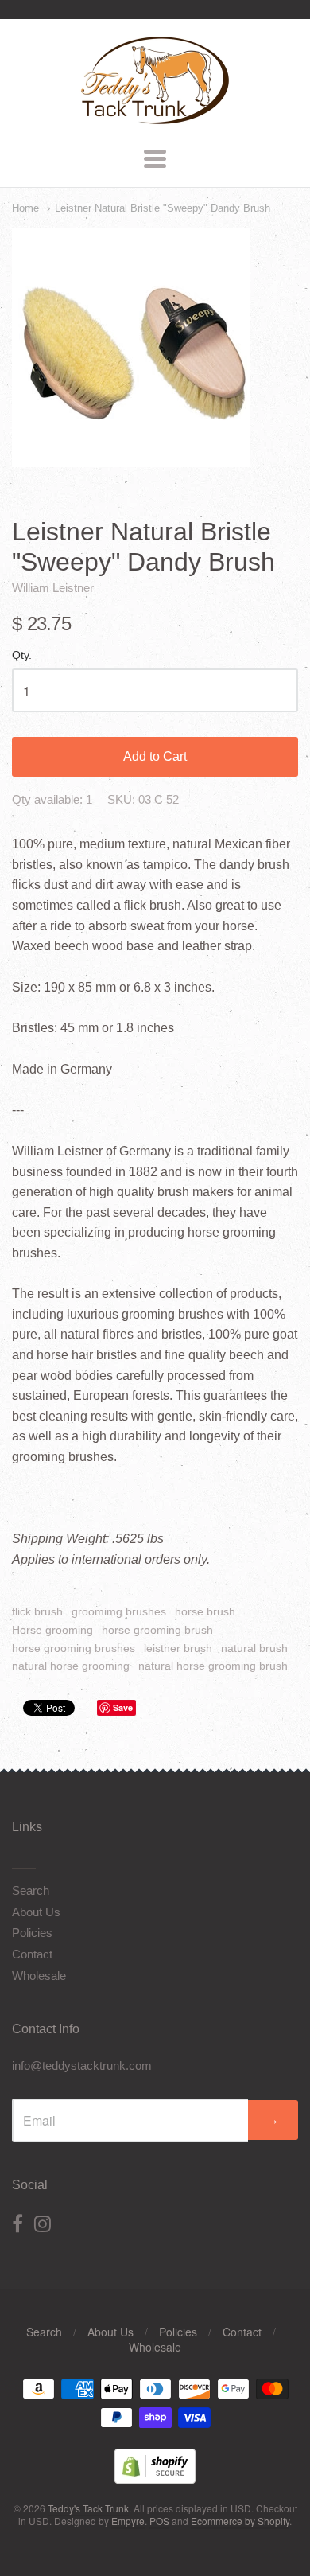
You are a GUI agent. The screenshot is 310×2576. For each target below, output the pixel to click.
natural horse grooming (71, 1666)
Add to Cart (155, 756)
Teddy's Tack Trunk (88, 2508)
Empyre (128, 2521)
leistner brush (178, 1648)
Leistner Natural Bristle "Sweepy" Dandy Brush (163, 208)
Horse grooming (52, 1630)
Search (31, 1890)
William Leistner (53, 588)
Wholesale (39, 1976)
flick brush (37, 1611)
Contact (32, 1954)
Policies (32, 1933)
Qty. (22, 655)
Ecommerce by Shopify (240, 2521)
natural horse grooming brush (213, 1666)
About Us (36, 1912)
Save (123, 1707)
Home (25, 208)
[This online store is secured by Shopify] (155, 2479)
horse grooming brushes (74, 1648)
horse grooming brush (157, 1630)
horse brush (205, 1611)
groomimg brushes (119, 1611)
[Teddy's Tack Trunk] (155, 117)
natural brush (254, 1648)
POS (159, 2521)
